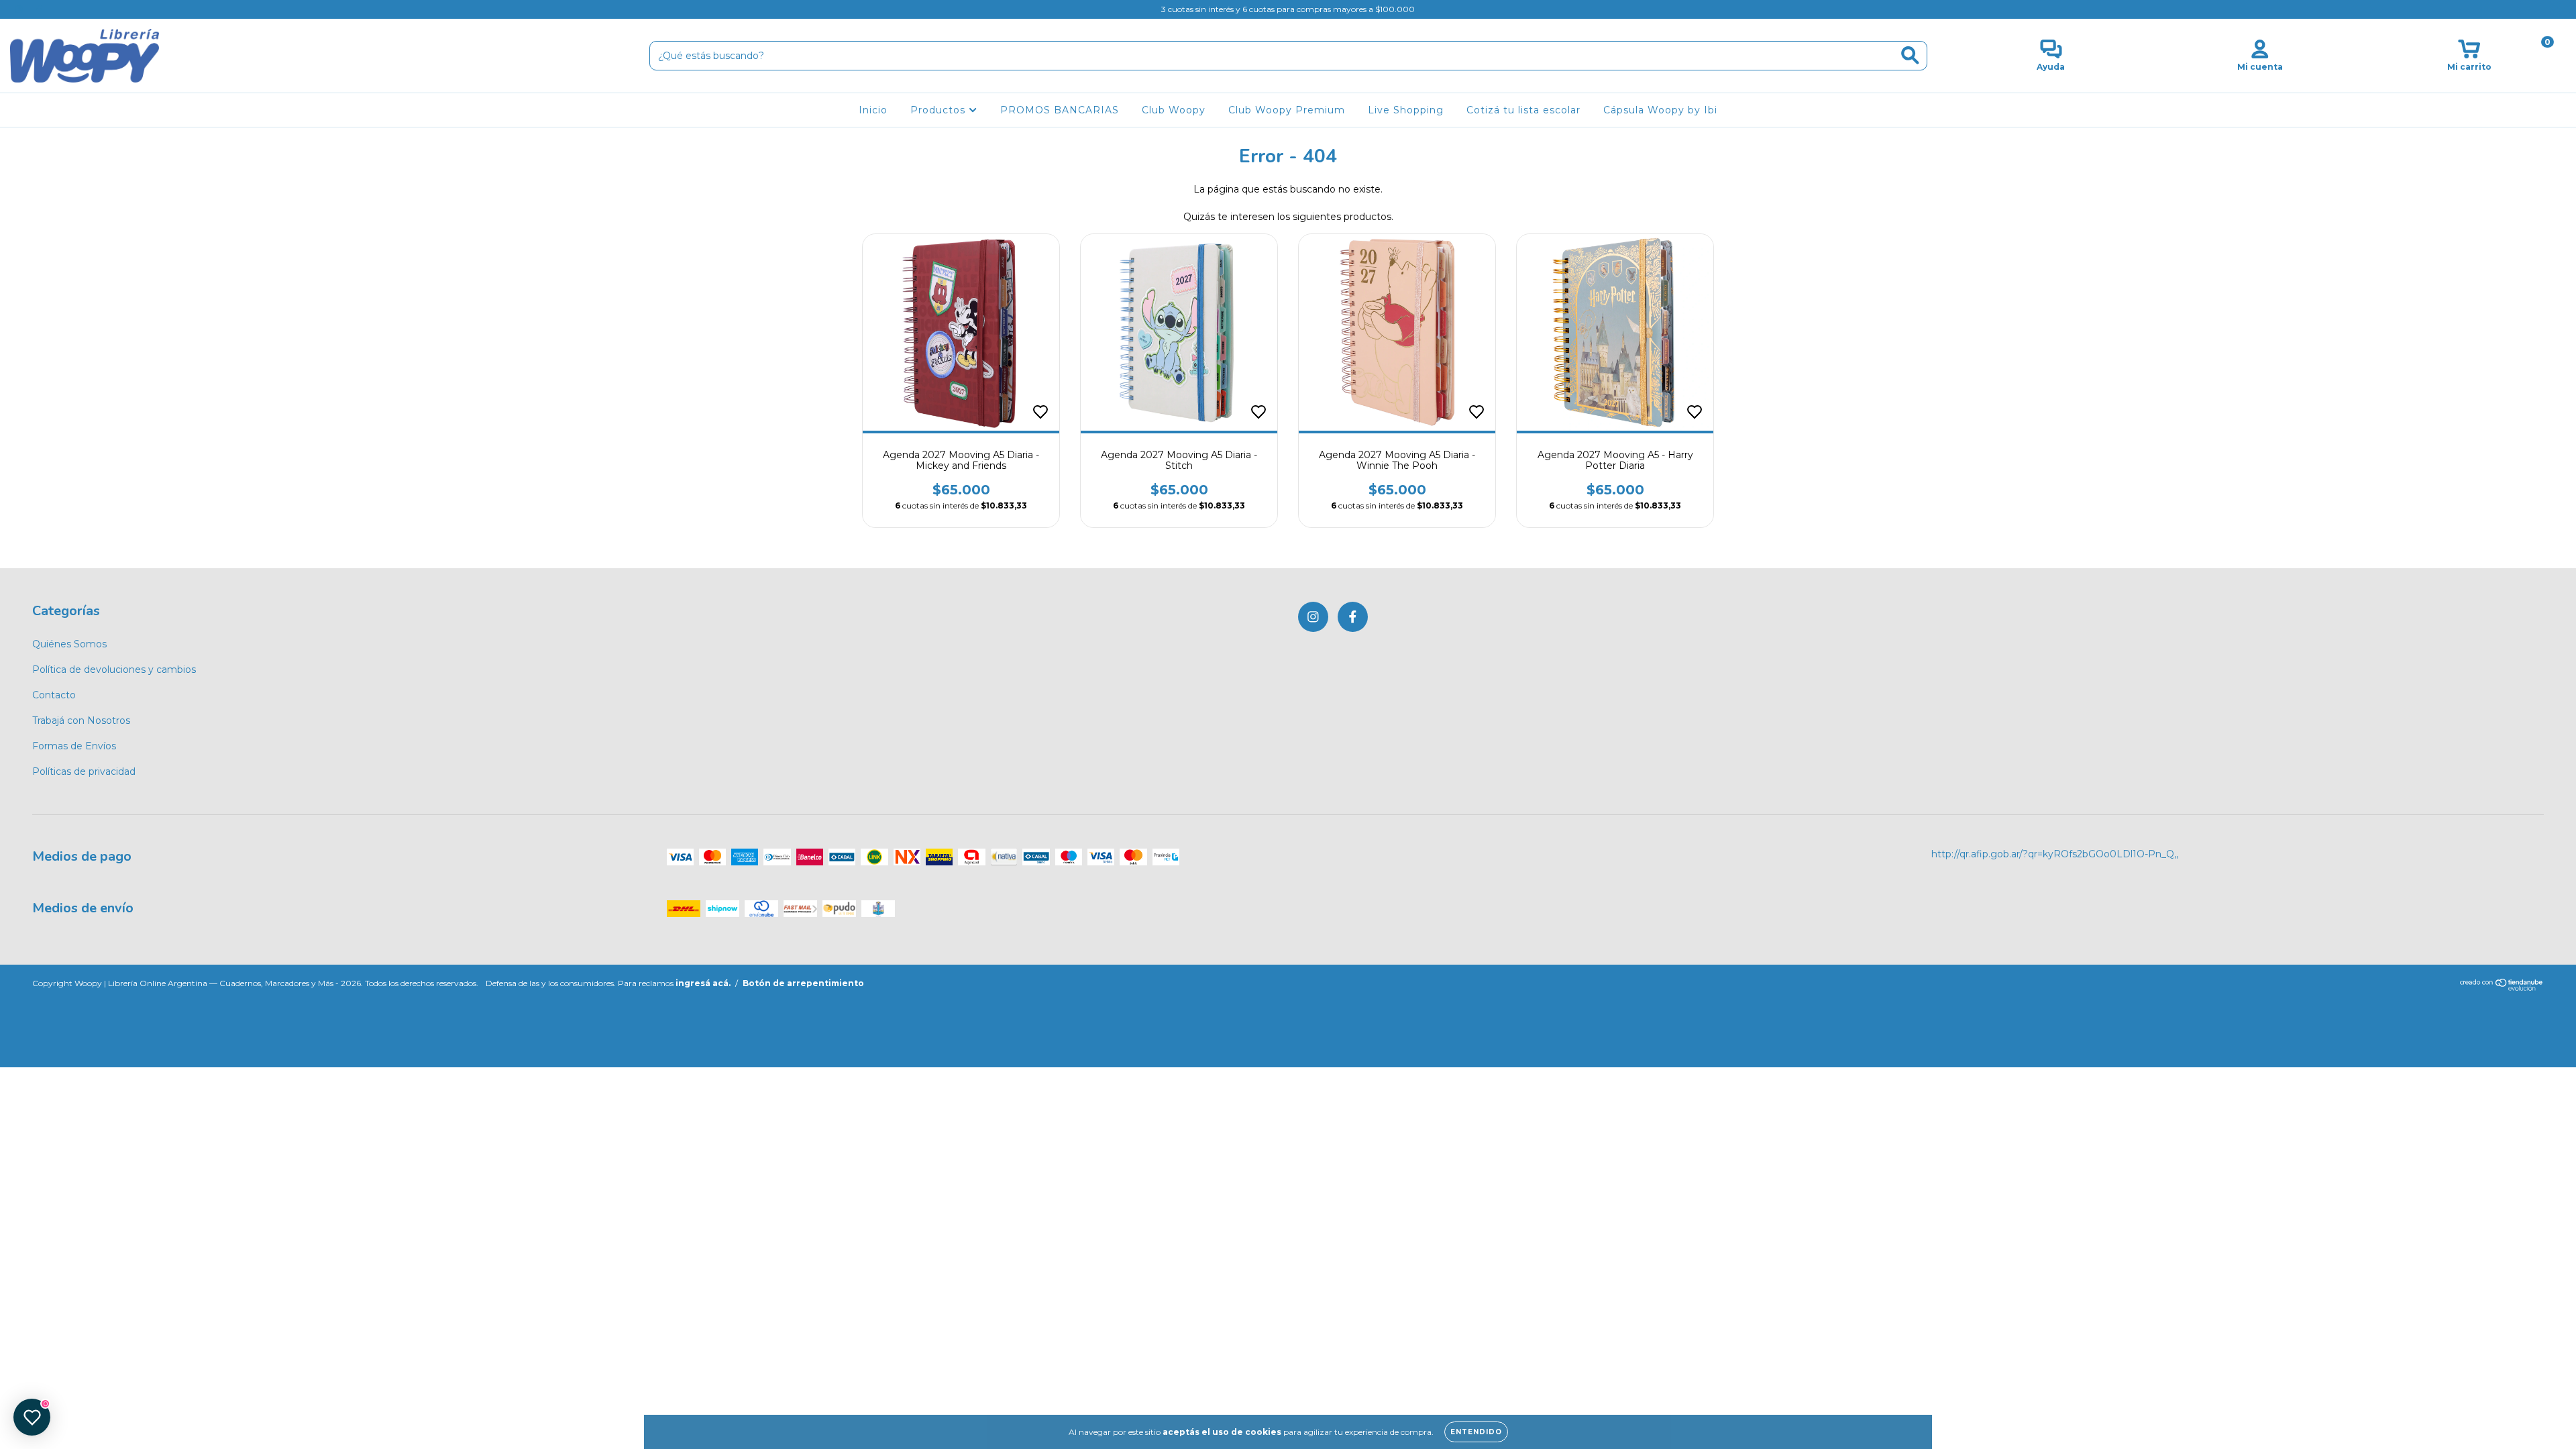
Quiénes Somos (69, 644)
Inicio (873, 110)
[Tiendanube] (2502, 988)
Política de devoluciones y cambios (114, 669)
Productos (940, 110)
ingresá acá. (703, 983)
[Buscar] (1910, 55)
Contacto (54, 695)
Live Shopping (1406, 110)
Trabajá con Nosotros (81, 720)
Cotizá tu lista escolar (1523, 110)
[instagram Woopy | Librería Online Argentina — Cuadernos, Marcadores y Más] (20, 9)
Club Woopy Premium (1287, 110)
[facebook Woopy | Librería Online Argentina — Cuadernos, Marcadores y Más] (39, 9)
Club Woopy (1174, 110)
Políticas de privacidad (84, 771)
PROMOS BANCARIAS (1060, 110)
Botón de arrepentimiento (803, 983)
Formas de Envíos (74, 746)
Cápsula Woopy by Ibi (1660, 110)
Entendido (1476, 1432)
